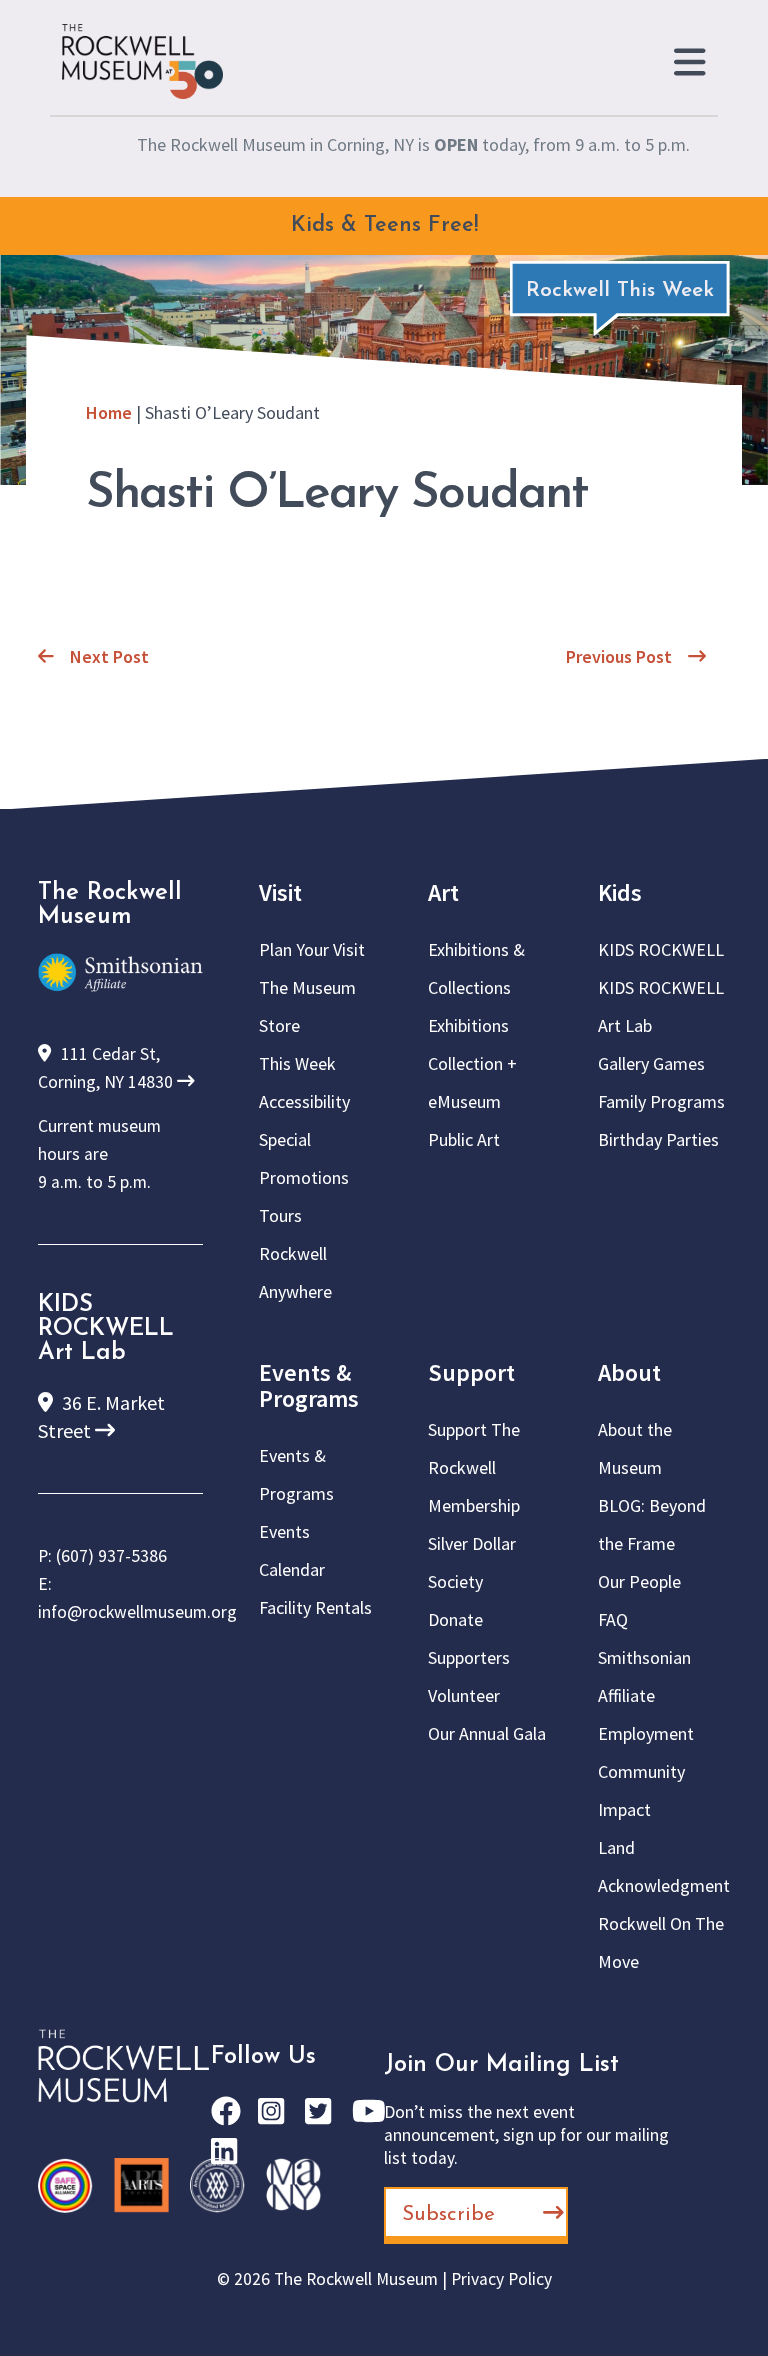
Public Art (464, 1139)
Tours (280, 1215)
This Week (297, 1063)
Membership (474, 1505)
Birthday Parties (658, 1139)
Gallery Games (651, 1063)
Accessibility (304, 1101)
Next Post (109, 656)
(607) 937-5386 (111, 1556)
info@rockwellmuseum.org (137, 1612)
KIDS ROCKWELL (661, 949)
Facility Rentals (315, 1607)
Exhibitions (468, 1025)
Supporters (469, 1657)
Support (471, 1372)
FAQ (613, 1619)
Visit (280, 892)
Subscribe (448, 2214)
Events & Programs (309, 1385)
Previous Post (619, 656)
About (629, 1372)
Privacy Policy (501, 2279)
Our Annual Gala (487, 1733)
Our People (639, 1581)
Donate (455, 1619)
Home (109, 412)
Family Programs (661, 1101)
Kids (620, 892)
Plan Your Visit (312, 949)
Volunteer (464, 1695)
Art (443, 892)
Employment (646, 1733)
